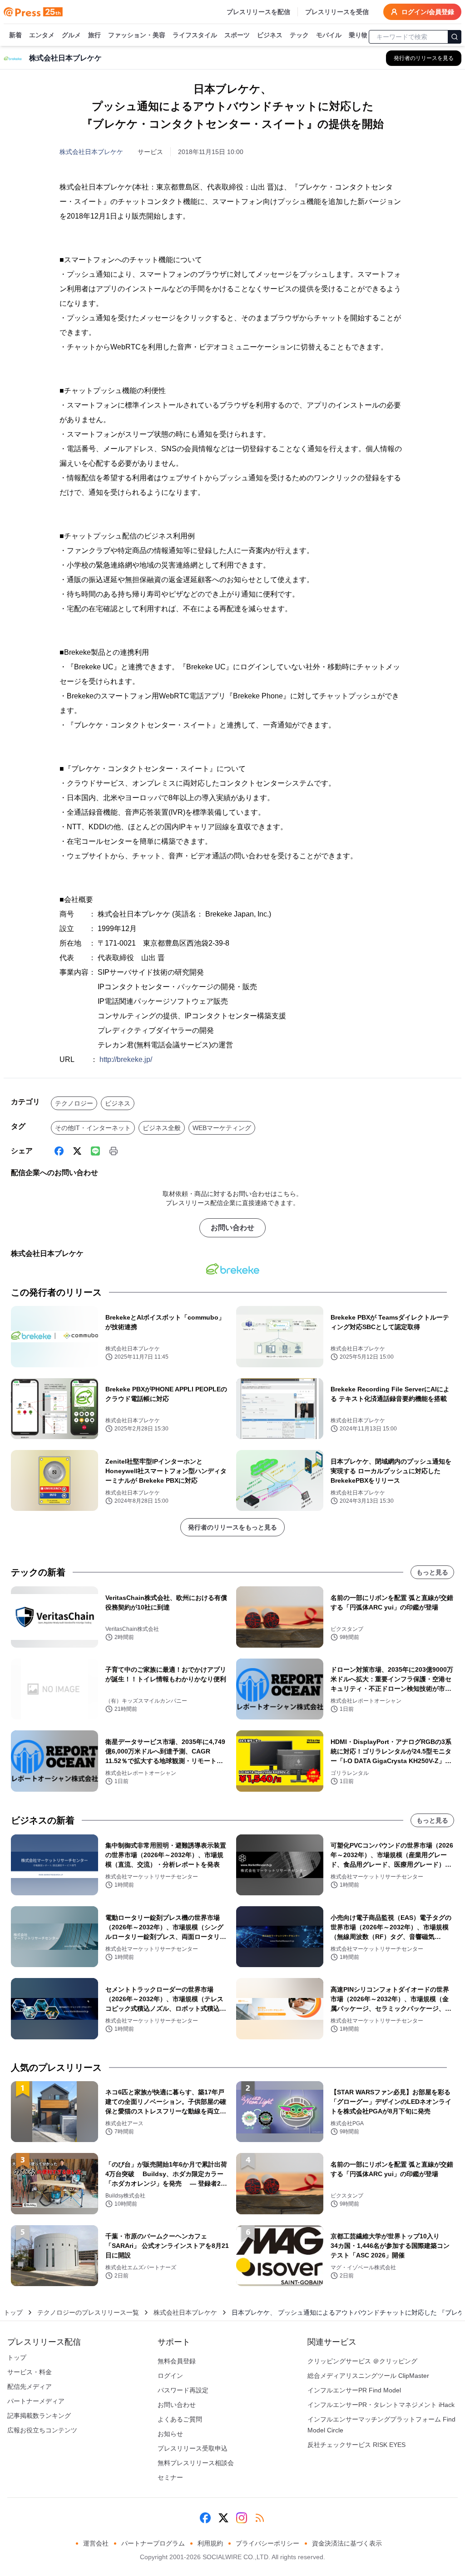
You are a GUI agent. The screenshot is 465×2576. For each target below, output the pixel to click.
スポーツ (237, 35)
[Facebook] (59, 1151)
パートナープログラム (153, 2543)
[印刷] (114, 1151)
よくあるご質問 (180, 2419)
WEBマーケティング (222, 1128)
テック (299, 35)
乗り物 (358, 35)
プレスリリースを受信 (337, 12)
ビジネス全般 (162, 1128)
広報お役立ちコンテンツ (42, 2430)
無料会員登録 (177, 2361)
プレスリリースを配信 (258, 12)
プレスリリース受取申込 (193, 2448)
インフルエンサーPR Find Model (354, 2390)
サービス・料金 (30, 2372)
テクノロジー (74, 1103)
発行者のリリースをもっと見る (232, 1527)
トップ (13, 2312)
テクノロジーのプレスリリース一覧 (88, 2312)
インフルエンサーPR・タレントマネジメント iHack (381, 2405)
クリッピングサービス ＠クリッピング (362, 2361)
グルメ (71, 35)
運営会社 (96, 2543)
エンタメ (42, 35)
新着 (15, 35)
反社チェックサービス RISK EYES (356, 2445)
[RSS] (260, 2518)
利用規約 (210, 2543)
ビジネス (270, 35)
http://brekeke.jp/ (126, 1059)
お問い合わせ (232, 1228)
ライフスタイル (195, 35)
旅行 (94, 35)
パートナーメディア (36, 2401)
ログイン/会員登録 (428, 12)
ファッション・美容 (137, 35)
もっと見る (432, 1572)
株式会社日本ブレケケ (91, 152)
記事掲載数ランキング (39, 2416)
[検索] (455, 37)
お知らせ (170, 2434)
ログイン (170, 2376)
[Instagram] (242, 2518)
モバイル (329, 35)
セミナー (170, 2477)
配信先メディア (30, 2387)
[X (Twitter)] (77, 1151)
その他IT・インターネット (93, 1128)
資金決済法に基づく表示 (347, 2543)
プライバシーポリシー (267, 2543)
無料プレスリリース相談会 (196, 2463)
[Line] (95, 1151)
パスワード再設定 (183, 2390)
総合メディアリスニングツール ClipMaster (368, 2376)
